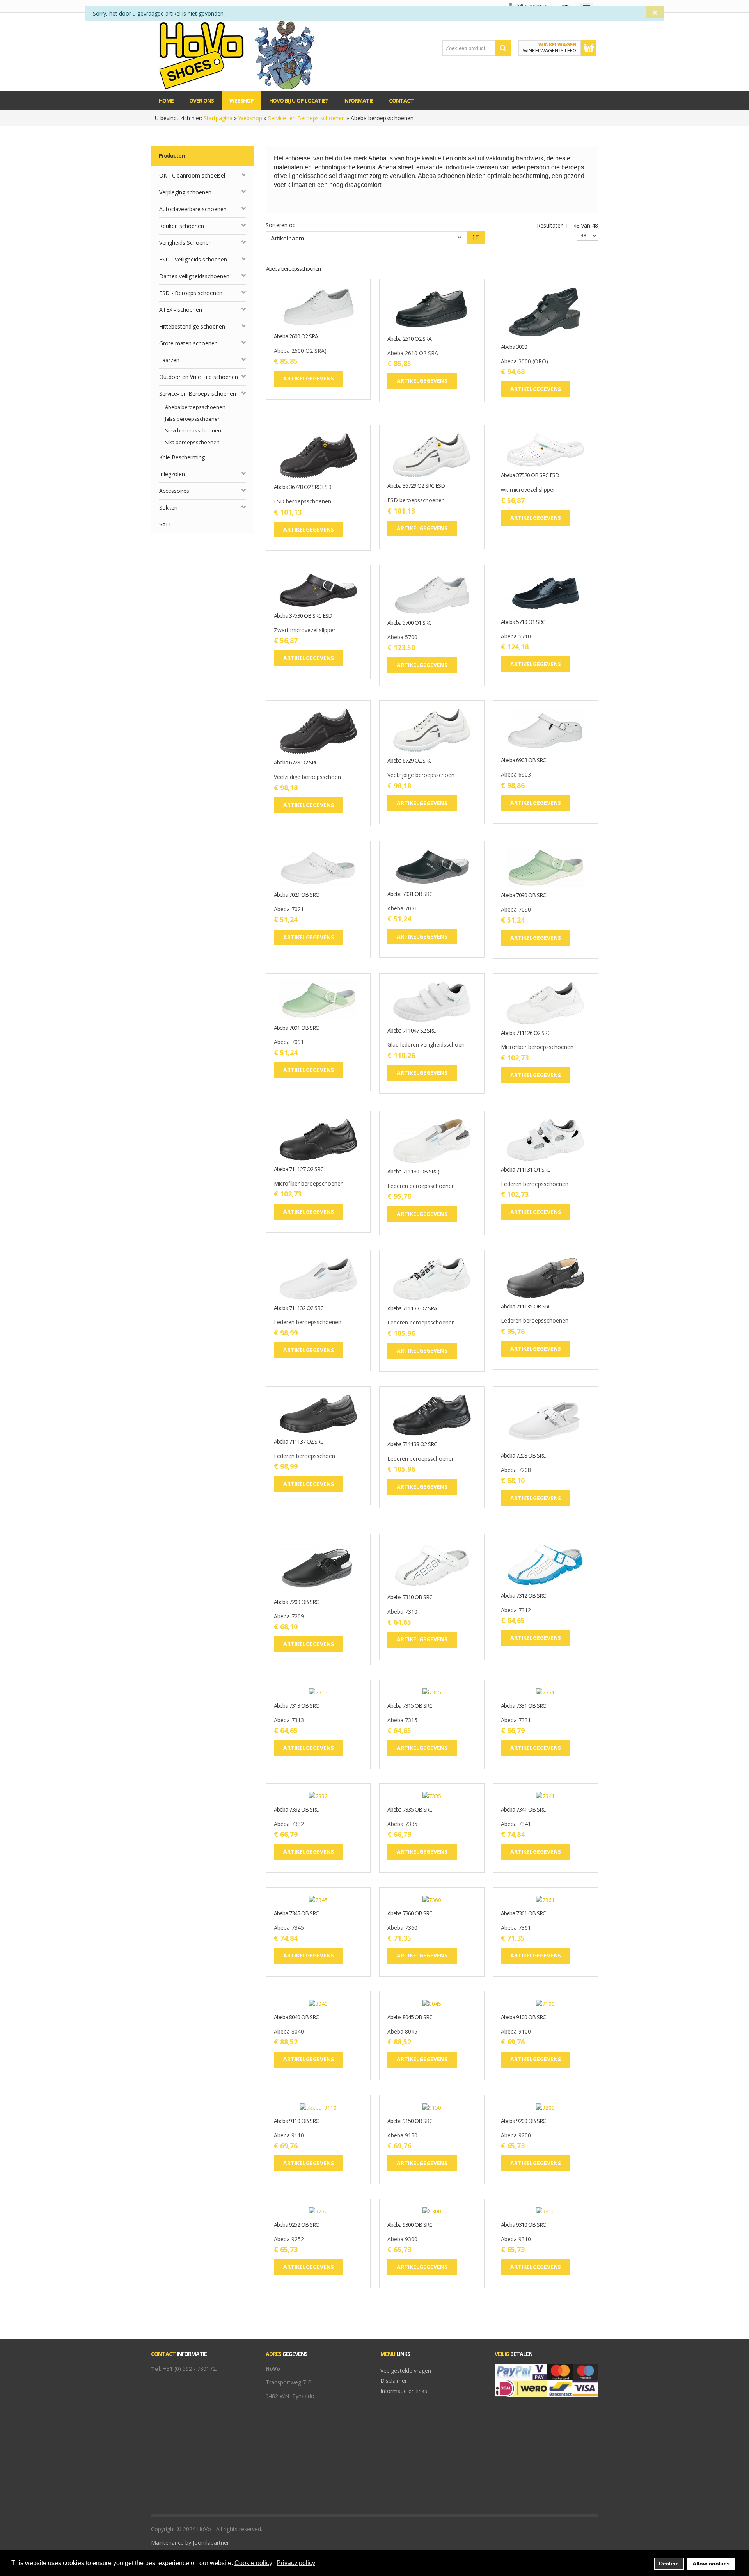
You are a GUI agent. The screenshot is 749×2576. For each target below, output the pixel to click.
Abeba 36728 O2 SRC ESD (303, 487)
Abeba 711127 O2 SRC (299, 1169)
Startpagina (218, 118)
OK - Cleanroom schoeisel (192, 175)
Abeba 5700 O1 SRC (409, 623)
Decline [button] (669, 2564)
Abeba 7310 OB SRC (410, 1597)
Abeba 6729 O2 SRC (409, 761)
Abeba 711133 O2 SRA (412, 1309)
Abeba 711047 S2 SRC (412, 1031)
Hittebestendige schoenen (192, 326)
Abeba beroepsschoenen (195, 407)
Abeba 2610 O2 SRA (409, 339)
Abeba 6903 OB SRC (523, 760)
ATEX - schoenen (181, 310)
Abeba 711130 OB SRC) (413, 1172)
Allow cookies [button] (711, 2564)
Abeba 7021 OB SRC (296, 895)
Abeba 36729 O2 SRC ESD (416, 486)
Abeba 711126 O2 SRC (526, 1033)
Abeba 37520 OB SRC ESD (530, 476)
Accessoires (174, 491)
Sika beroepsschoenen (192, 442)
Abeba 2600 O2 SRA (296, 337)
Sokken (168, 508)
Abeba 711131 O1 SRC (526, 1170)
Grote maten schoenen (188, 343)
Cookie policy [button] (253, 2563)
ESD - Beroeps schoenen (191, 293)
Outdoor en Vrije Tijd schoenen (199, 377)
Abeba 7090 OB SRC (523, 895)
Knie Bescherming (182, 457)
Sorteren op (281, 225)
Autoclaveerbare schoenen (193, 209)
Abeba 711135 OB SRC (526, 1307)
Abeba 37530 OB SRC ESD (303, 616)
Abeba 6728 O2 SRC (296, 763)
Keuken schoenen (182, 226)
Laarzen (169, 360)
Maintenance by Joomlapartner (190, 2543)
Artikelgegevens (343, 322)
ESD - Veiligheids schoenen (193, 259)
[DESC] (476, 237)
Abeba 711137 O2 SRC (299, 1442)
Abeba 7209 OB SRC (296, 1602)
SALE (166, 524)
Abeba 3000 (514, 347)
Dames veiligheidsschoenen (194, 276)
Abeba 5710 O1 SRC (523, 622)
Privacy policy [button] (296, 2563)
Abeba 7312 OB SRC (523, 1596)
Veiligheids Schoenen (185, 243)
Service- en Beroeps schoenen (306, 118)
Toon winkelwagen (589, 48)
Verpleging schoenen (185, 192)
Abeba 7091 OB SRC (296, 1028)
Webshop (250, 118)
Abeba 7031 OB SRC (410, 894)
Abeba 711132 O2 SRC (299, 1308)
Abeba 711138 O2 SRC (412, 1444)
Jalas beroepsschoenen (193, 419)
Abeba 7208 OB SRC (523, 1456)
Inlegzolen (172, 474)
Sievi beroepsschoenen (193, 431)
